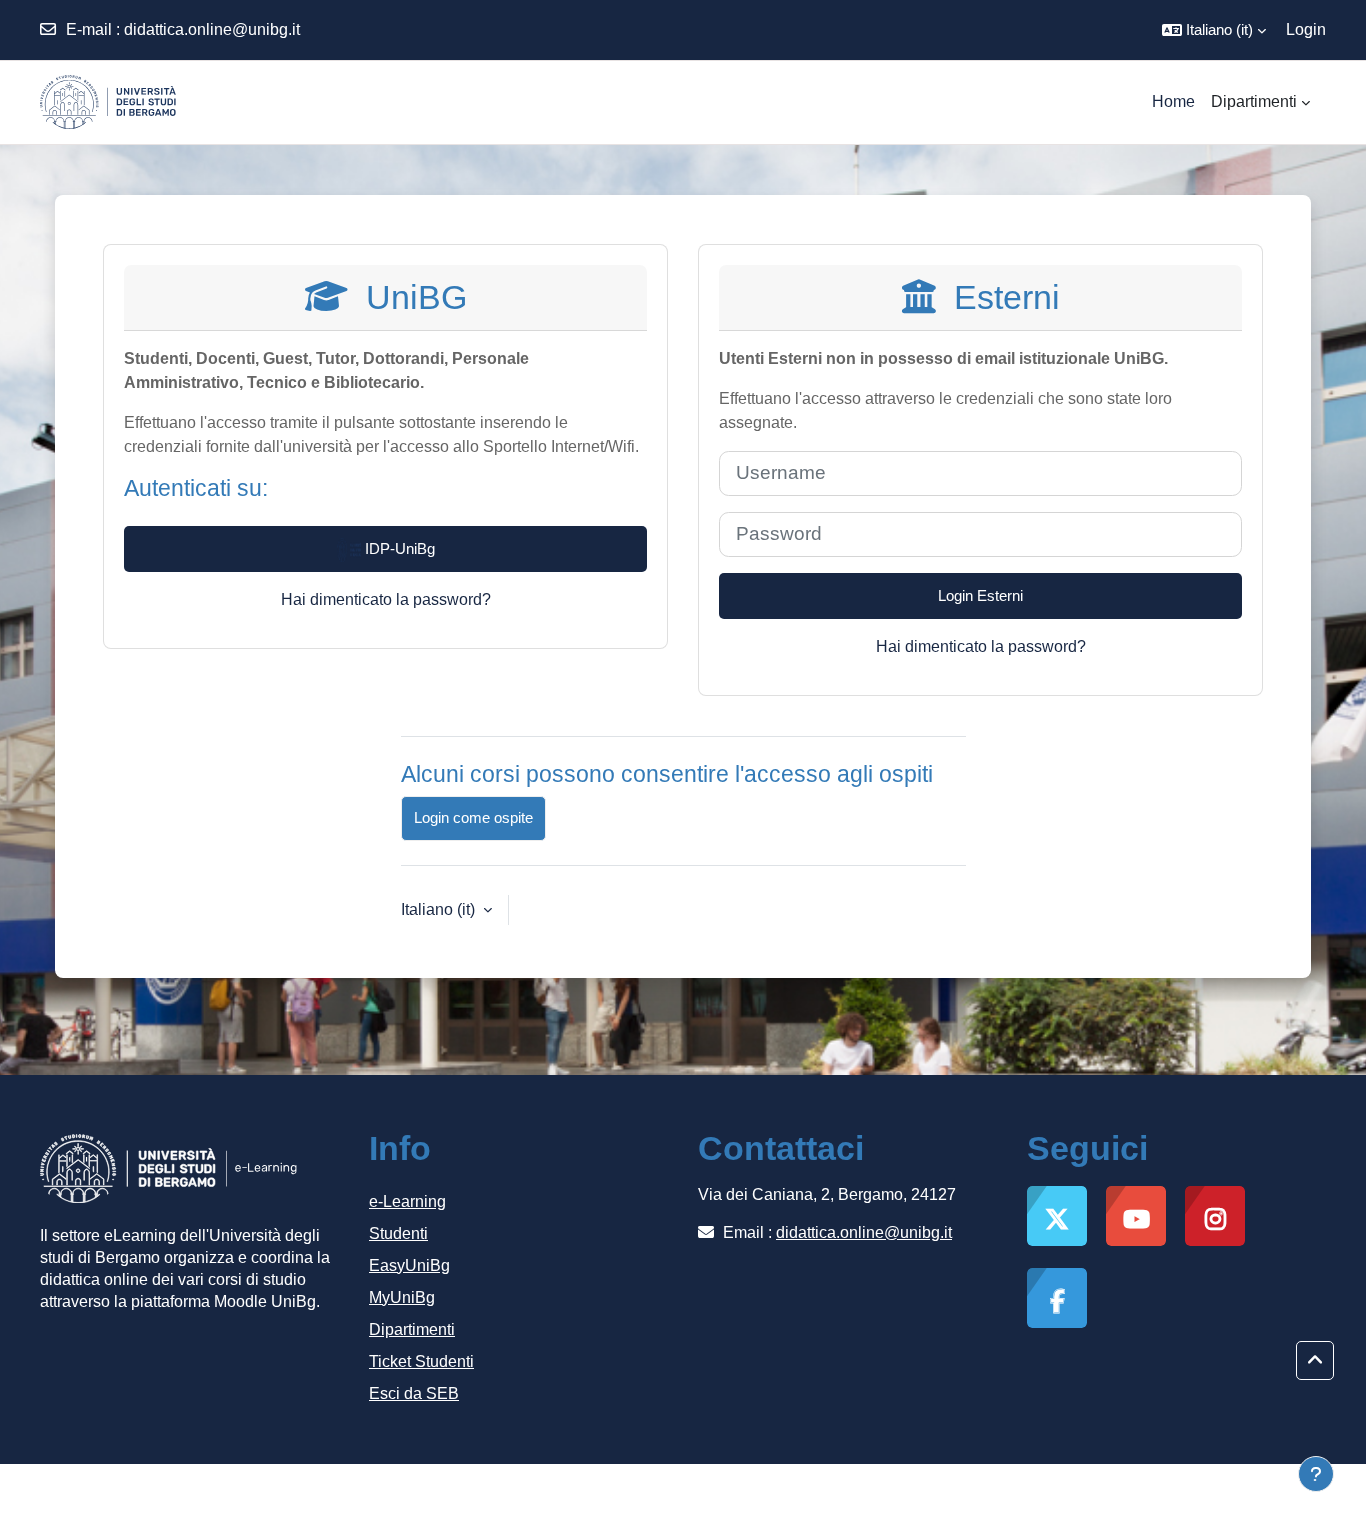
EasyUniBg (409, 1265)
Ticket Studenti (421, 1361)
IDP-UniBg (398, 548)
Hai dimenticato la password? (386, 599)
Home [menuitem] (1173, 101)
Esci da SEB (414, 1393)
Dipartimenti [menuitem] (1254, 101)
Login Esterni (980, 595)
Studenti (398, 1233)
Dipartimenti (412, 1329)
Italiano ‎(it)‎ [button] (440, 909)
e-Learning (407, 1201)
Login (1306, 29)
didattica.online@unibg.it (212, 29)
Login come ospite (473, 817)
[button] (1214, 30)
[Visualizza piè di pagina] (1316, 1474)
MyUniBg (402, 1297)
